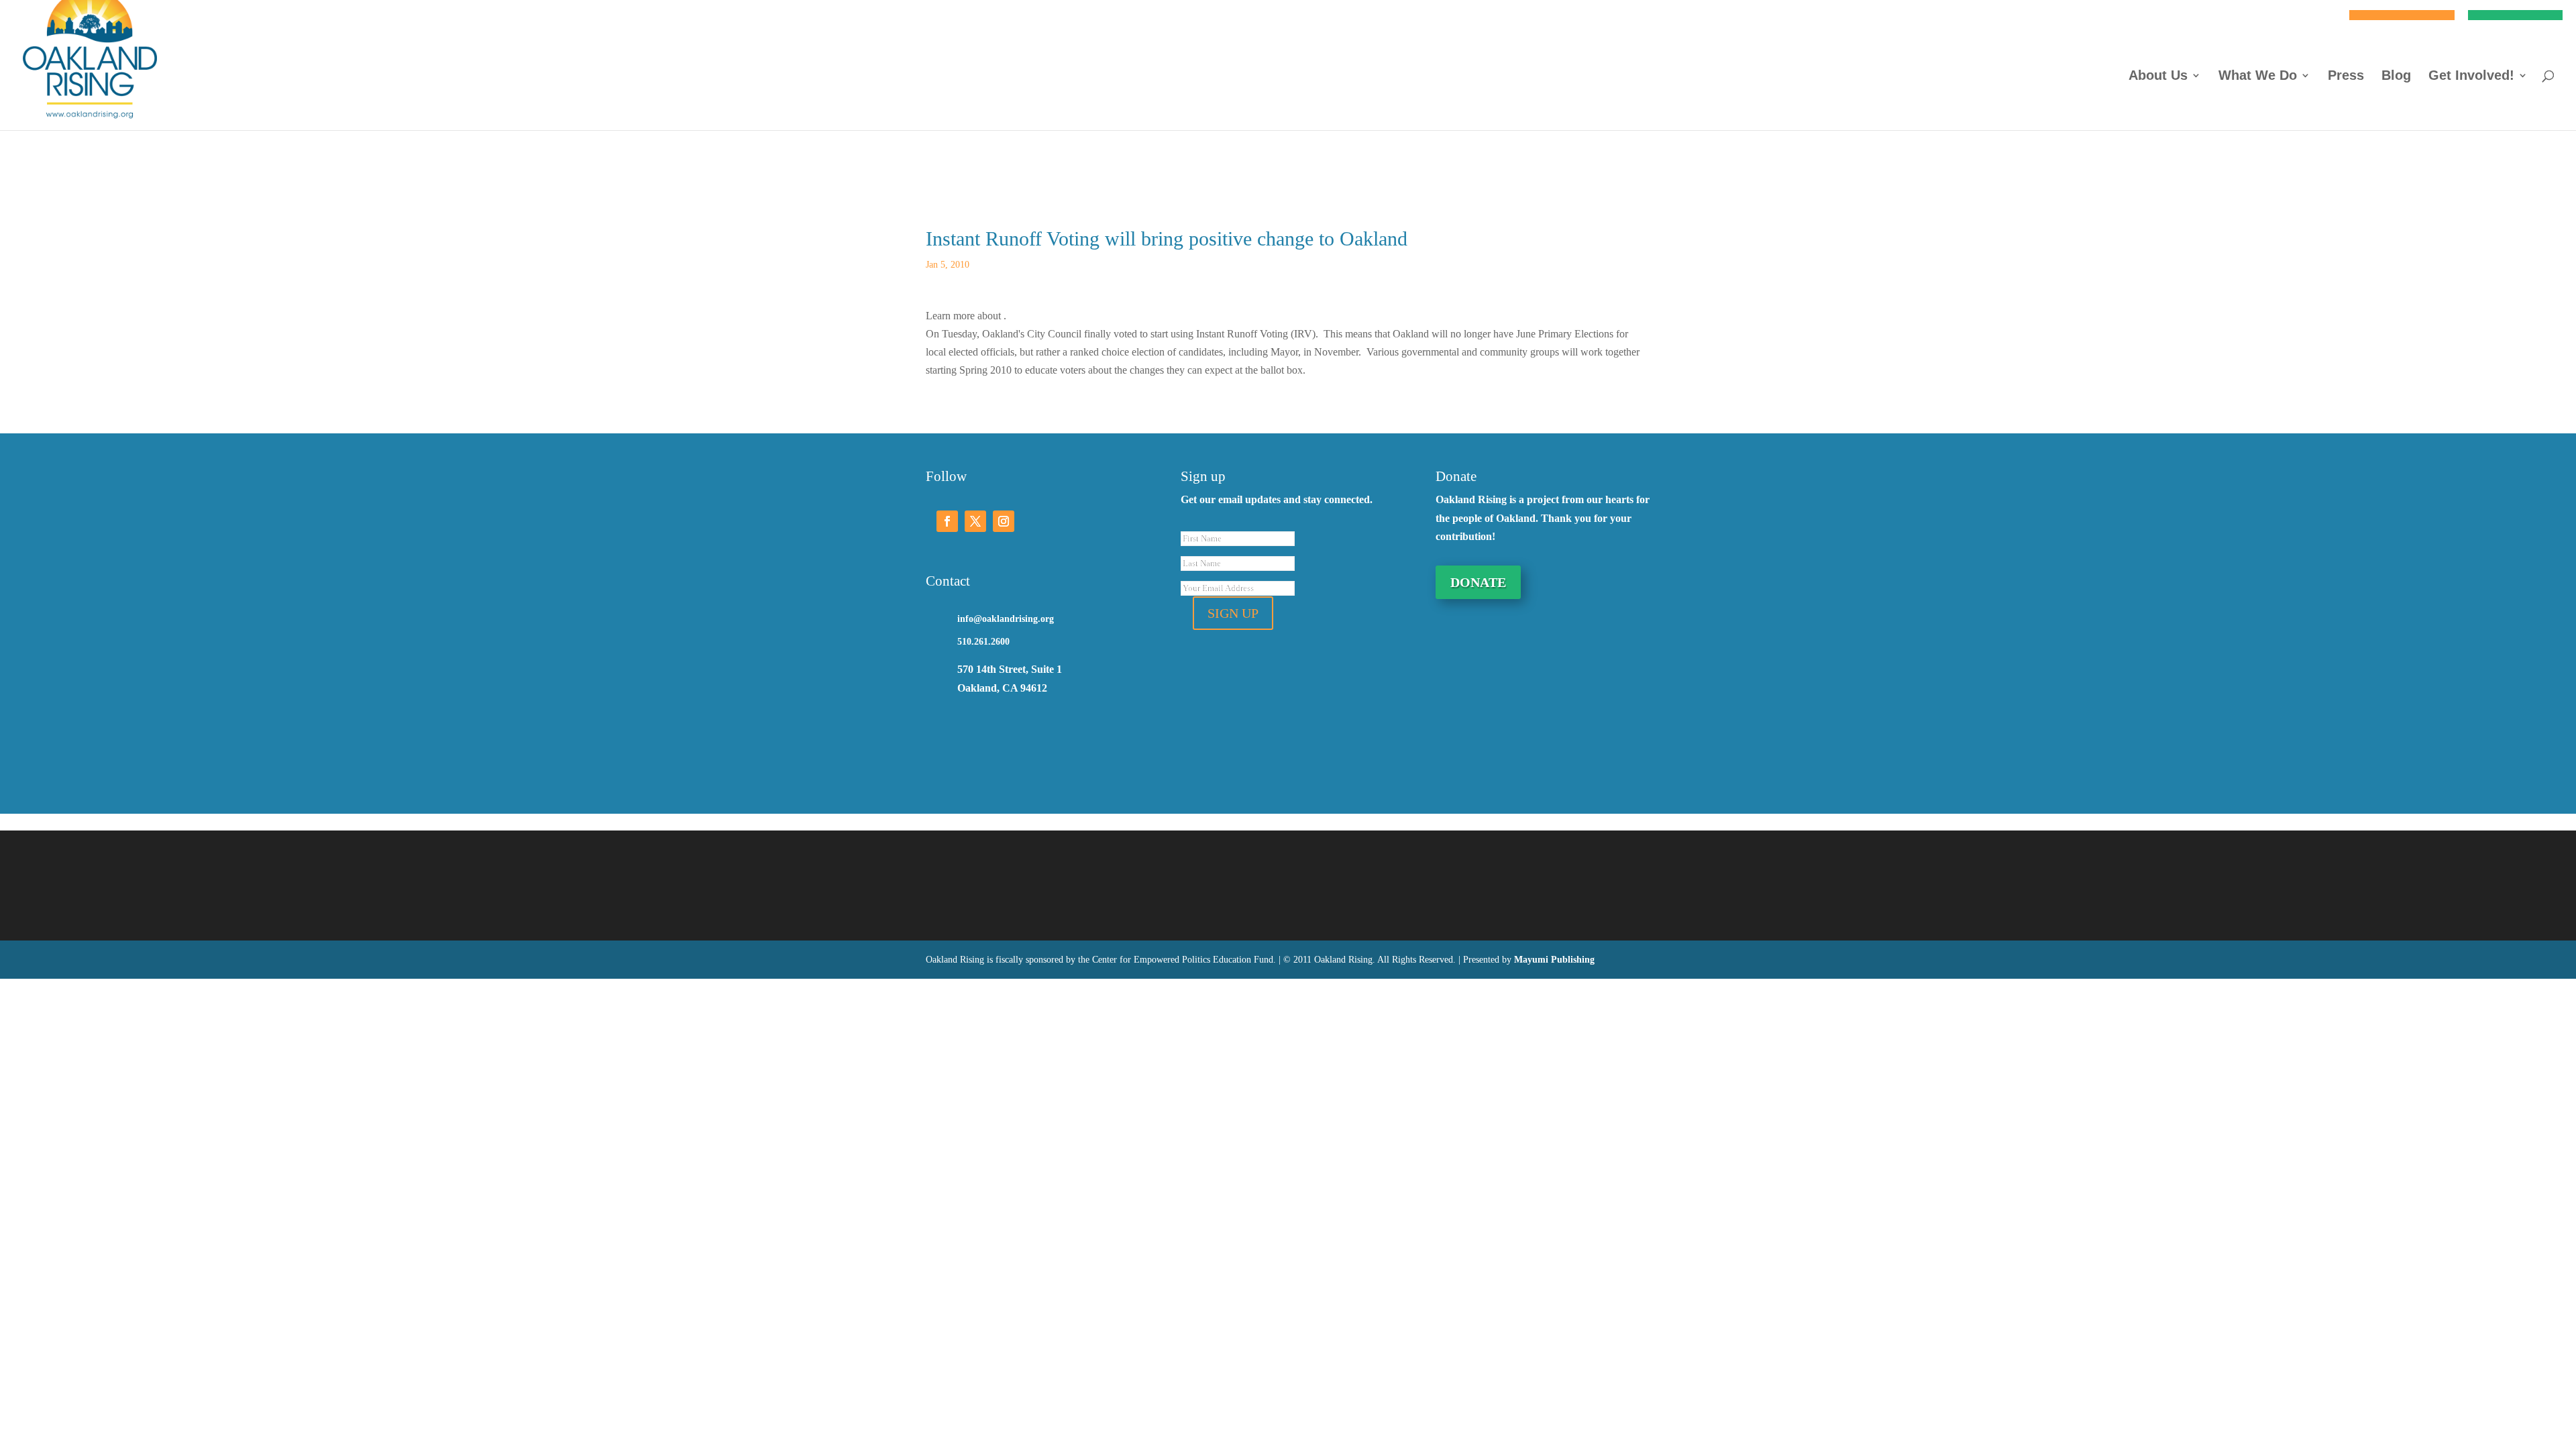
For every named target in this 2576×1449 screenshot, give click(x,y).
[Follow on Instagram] (1004, 521)
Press (2346, 76)
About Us (2158, 76)
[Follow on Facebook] (947, 521)
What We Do (2258, 76)
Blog (2396, 76)
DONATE (1478, 582)
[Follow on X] (975, 521)
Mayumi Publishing (1554, 960)
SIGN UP (1233, 613)
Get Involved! (2471, 76)
